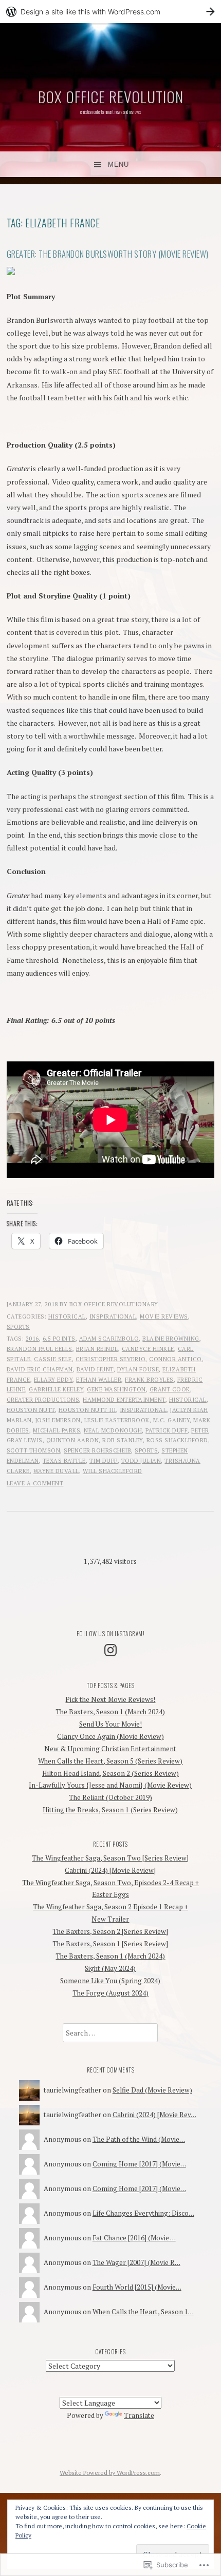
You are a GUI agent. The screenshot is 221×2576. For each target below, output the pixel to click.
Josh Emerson (58, 1420)
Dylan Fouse (138, 1369)
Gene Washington (116, 1389)
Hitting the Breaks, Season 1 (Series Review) (110, 1810)
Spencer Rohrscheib (97, 1450)
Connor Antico (176, 1359)
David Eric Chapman (40, 1369)
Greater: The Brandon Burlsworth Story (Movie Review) (108, 254)
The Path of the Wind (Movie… (139, 2139)
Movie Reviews (164, 1316)
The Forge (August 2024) (110, 1993)
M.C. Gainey (172, 1420)
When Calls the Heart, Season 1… (143, 2312)
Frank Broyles (149, 1380)
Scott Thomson (34, 1450)
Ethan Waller (99, 1380)
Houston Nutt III (87, 1410)
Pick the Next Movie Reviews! (110, 1699)
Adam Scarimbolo (109, 1339)
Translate (139, 2415)
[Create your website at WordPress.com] (110, 12)
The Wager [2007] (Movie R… (136, 2262)
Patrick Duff (167, 1430)
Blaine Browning (171, 1339)
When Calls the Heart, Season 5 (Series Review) (110, 1761)
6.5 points (59, 1339)
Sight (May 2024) (110, 1968)
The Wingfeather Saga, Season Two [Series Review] (110, 1858)
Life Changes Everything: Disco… (143, 2213)
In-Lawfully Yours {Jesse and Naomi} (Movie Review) (110, 1785)
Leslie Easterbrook (117, 1420)
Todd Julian (141, 1461)
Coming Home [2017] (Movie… (139, 2164)
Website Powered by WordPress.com (110, 2473)
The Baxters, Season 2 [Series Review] (110, 1931)
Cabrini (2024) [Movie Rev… (154, 2115)
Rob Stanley (123, 1440)
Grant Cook (170, 1389)
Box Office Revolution (111, 96)
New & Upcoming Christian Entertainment (110, 1749)
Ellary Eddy (53, 1380)
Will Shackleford (113, 1471)
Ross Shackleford (177, 1440)
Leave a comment (35, 1483)
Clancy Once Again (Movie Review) (110, 1736)
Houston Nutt (31, 1410)
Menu (118, 164)
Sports (18, 1327)
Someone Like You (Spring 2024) (110, 1981)
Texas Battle (64, 1461)
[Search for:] (110, 2033)
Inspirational (113, 1316)
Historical (67, 1316)
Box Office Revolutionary (114, 1304)
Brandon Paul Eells (40, 1349)
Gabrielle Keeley (56, 1389)
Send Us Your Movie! (110, 1724)
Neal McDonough (113, 1430)
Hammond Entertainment (124, 1400)
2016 (32, 1339)
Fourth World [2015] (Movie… (137, 2287)
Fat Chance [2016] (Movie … (134, 2238)
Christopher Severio (111, 1359)
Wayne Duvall (56, 1471)
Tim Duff (104, 1461)
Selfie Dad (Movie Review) (152, 2090)
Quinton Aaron (73, 1440)
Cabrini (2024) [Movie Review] (110, 1870)
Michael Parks (57, 1430)
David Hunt (95, 1369)
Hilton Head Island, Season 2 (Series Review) (110, 1773)
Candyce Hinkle (148, 1349)
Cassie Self (53, 1359)
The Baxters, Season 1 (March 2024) (110, 1712)
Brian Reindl (97, 1349)
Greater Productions (43, 1400)
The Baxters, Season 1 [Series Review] (110, 1944)
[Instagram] (110, 1650)
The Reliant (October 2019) (110, 1797)
